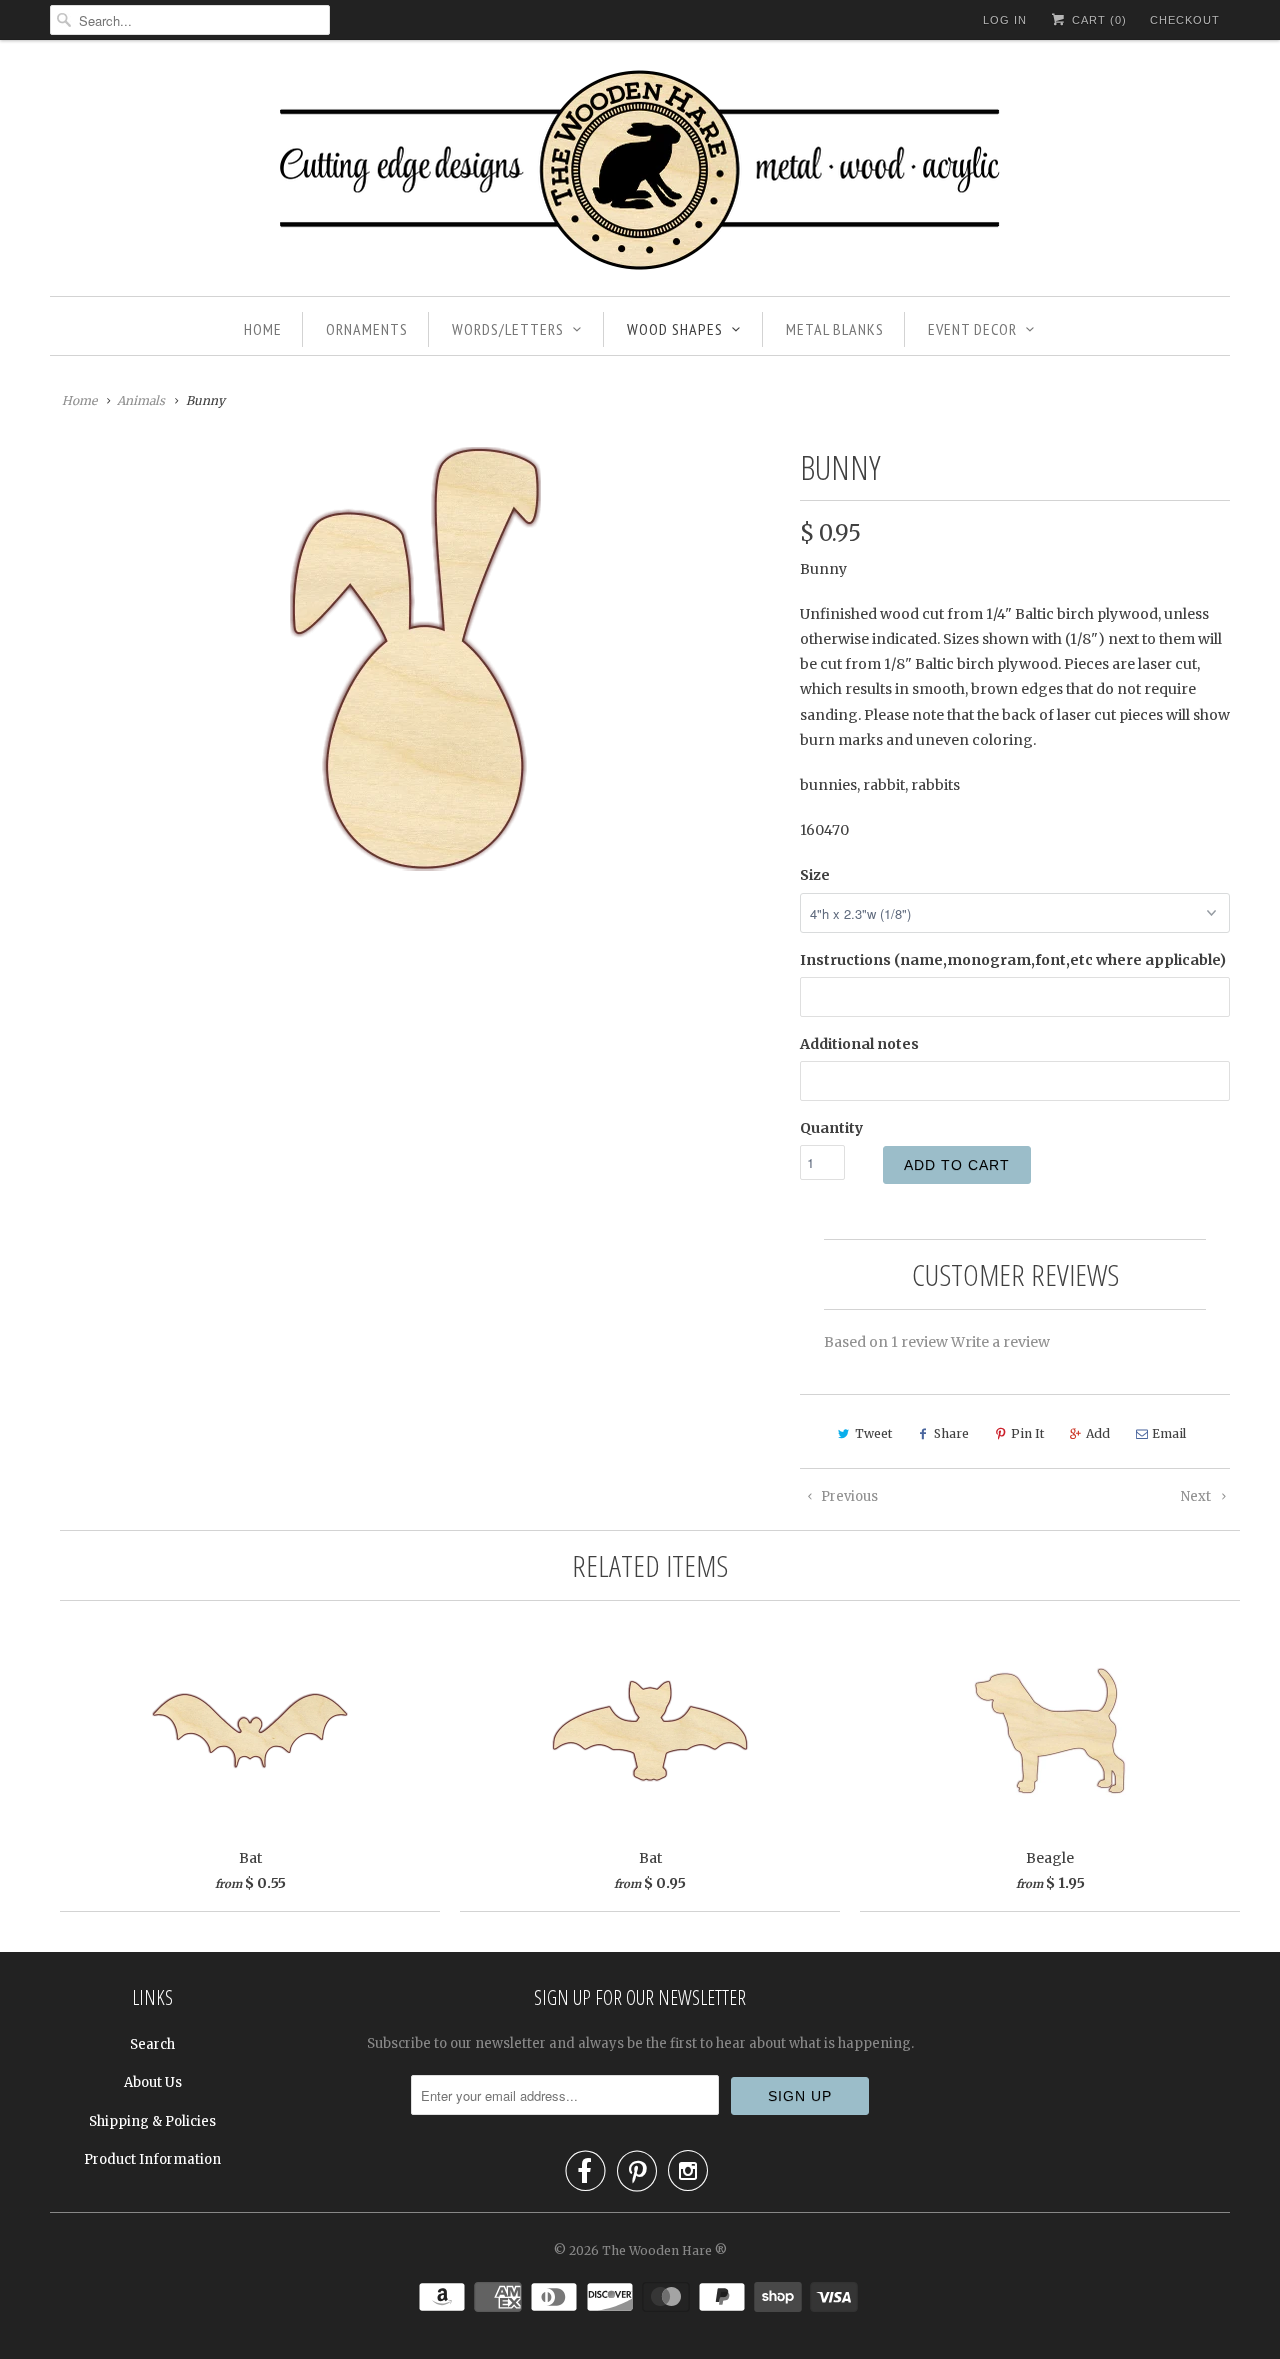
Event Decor (972, 329)
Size (815, 875)
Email (1169, 1433)
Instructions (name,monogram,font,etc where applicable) (1013, 960)
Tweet (873, 1433)
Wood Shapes (675, 329)
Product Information (152, 2159)
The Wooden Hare (657, 2250)
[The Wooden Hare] (640, 173)
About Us (153, 2082)
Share (951, 1433)
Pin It (1027, 1433)
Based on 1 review (886, 1342)
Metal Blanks (835, 329)
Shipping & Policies (152, 2121)
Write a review (1000, 1342)
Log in (1005, 20)
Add (1098, 1433)
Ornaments (367, 329)
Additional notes (859, 1044)
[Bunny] (415, 658)
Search (152, 2044)
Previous (848, 1496)
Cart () (1097, 20)
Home (263, 329)
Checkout (1185, 20)
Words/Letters (508, 329)
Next (1197, 1496)
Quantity (831, 1128)
